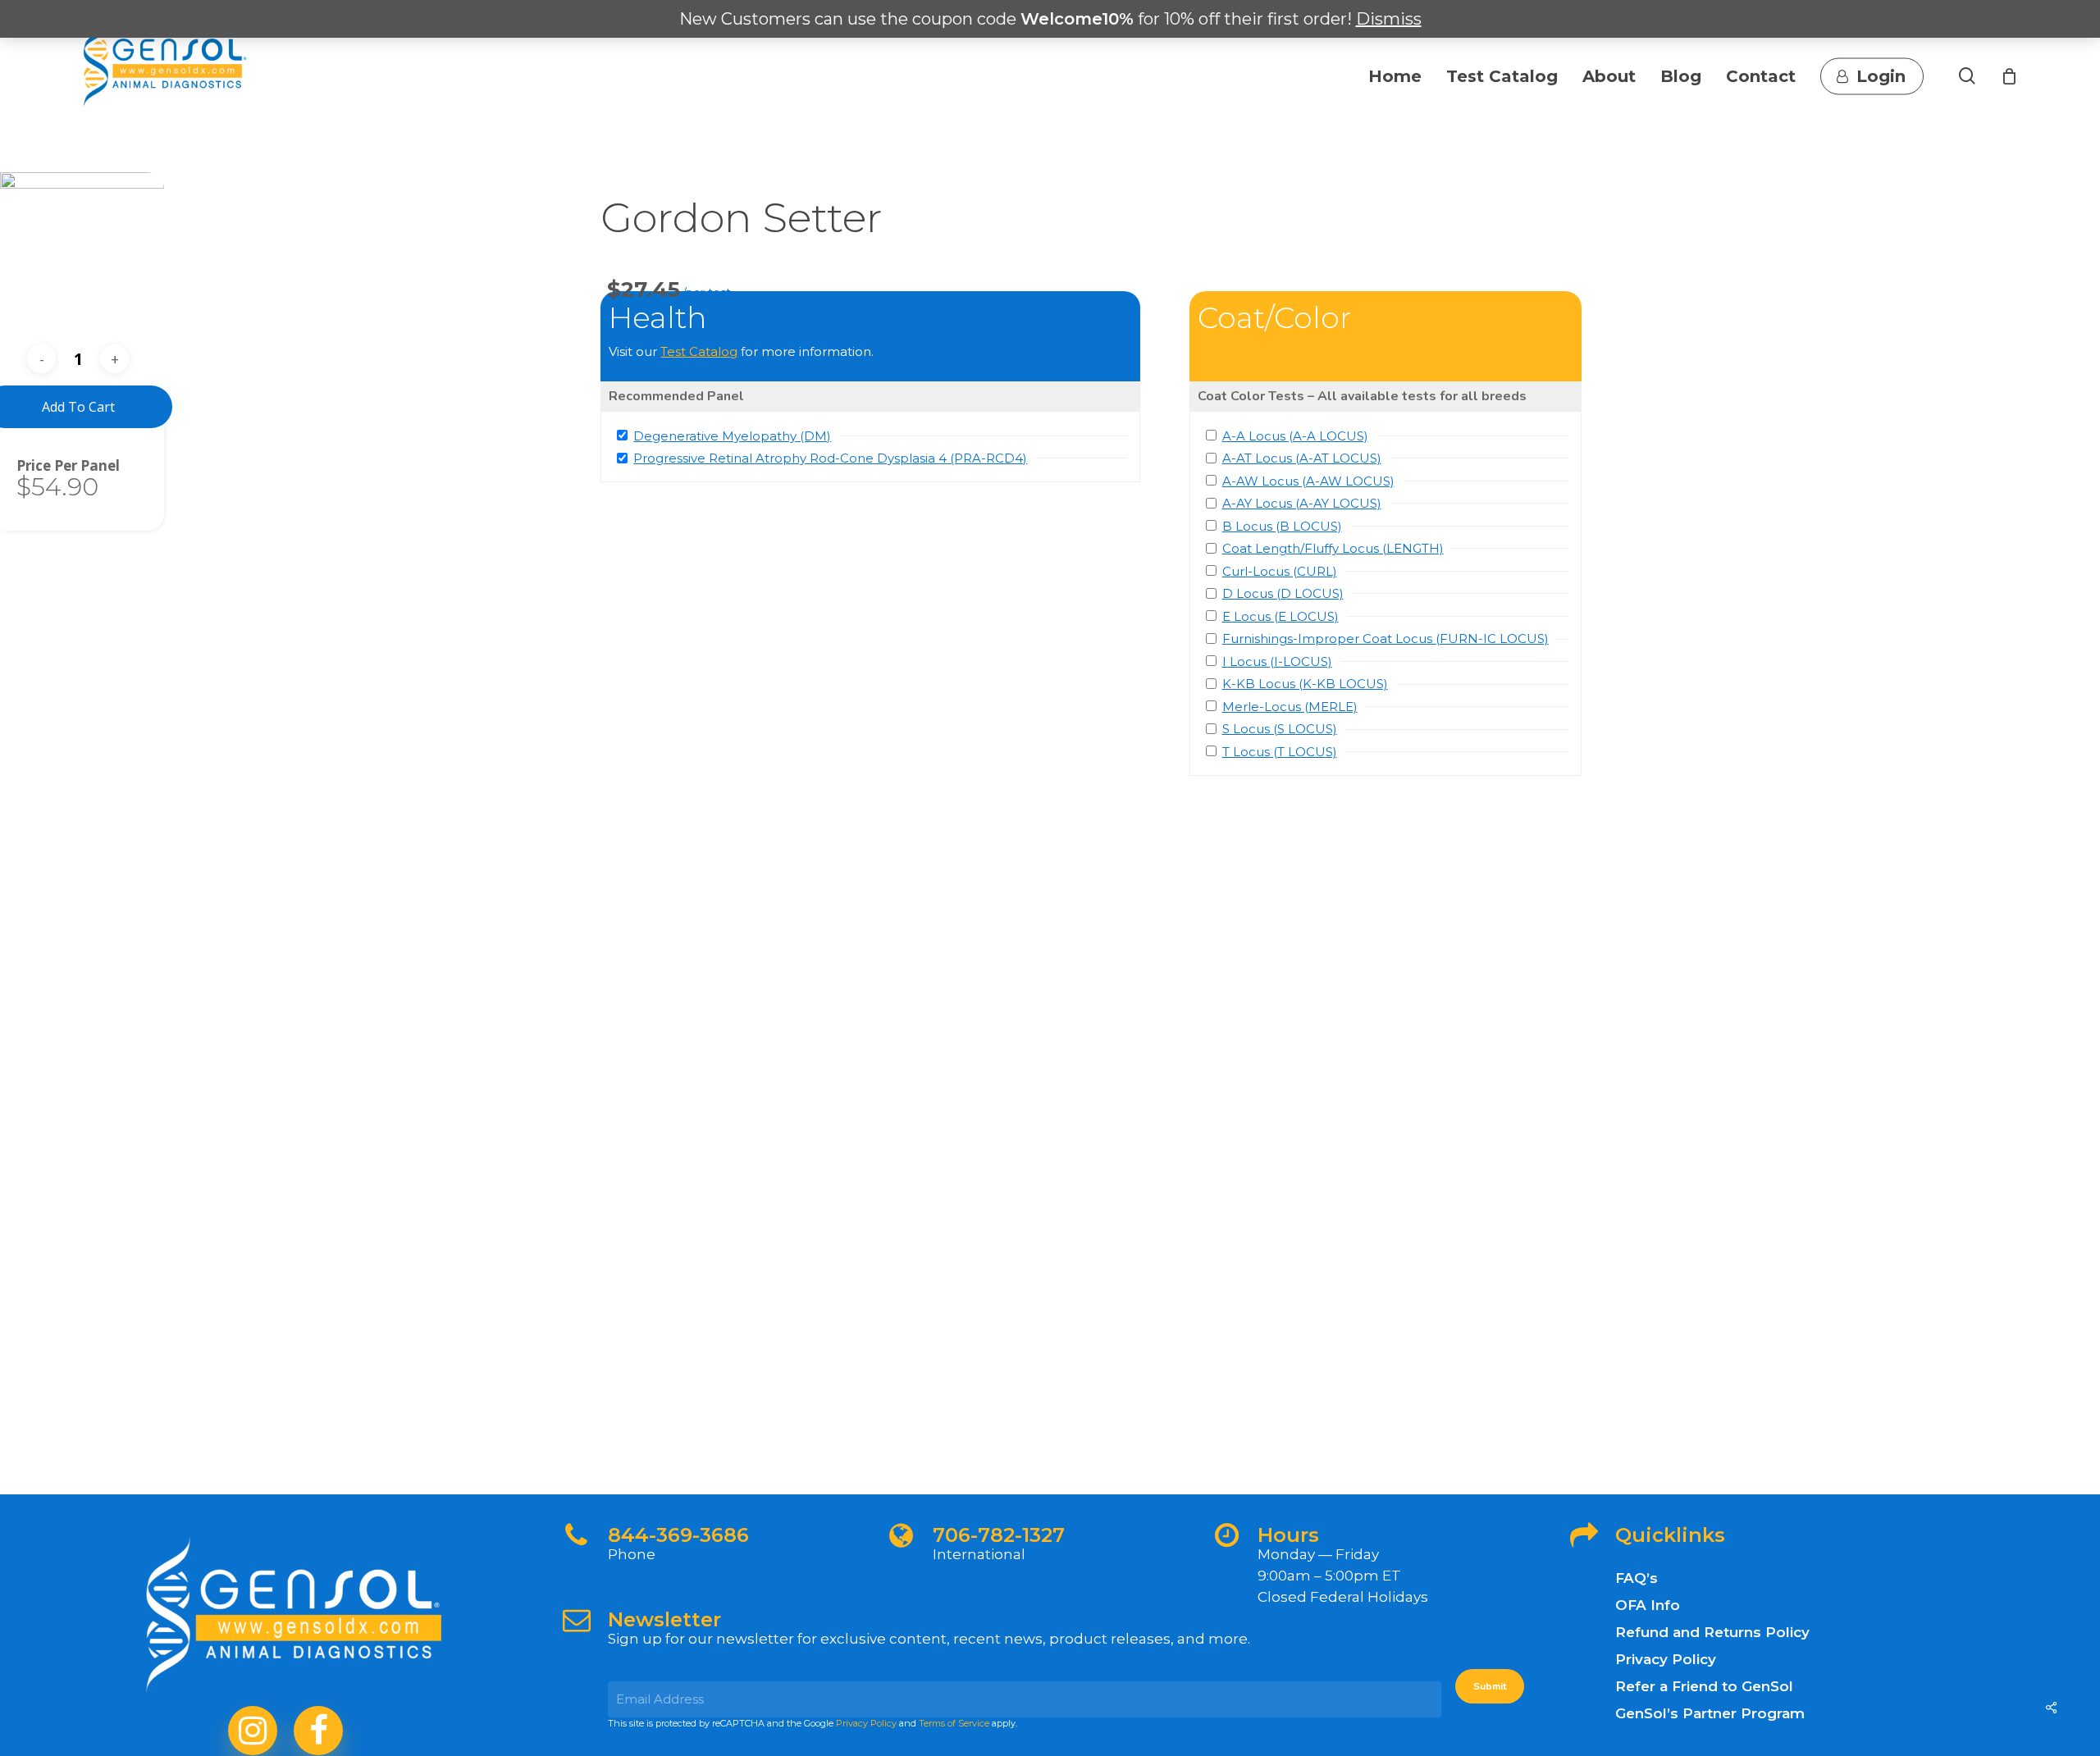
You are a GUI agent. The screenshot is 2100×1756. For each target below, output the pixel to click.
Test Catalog (699, 351)
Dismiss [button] (1389, 19)
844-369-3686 (678, 1535)
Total (35, 465)
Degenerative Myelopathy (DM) (732, 436)
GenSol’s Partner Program (1710, 1713)
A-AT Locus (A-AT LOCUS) (1302, 458)
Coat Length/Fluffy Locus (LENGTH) (1333, 548)
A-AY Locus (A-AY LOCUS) (1302, 503)
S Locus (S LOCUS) (1280, 729)
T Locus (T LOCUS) (1280, 752)
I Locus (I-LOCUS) (1277, 661)
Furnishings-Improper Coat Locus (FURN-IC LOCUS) (1386, 639)
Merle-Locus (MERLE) (1290, 707)
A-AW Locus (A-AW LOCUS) (1308, 481)
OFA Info (1648, 1605)
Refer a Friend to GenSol (1704, 1686)
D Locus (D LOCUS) (1283, 593)
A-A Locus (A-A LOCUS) (1295, 436)
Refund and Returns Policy (1712, 1632)
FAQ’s (1637, 1578)
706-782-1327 (999, 1535)
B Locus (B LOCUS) (1282, 526)
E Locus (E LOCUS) (1281, 616)
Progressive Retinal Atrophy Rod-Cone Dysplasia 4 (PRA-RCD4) (830, 458)
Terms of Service (954, 1723)
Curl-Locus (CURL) (1280, 571)
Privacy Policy (866, 1723)
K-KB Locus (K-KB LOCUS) (1305, 684)
